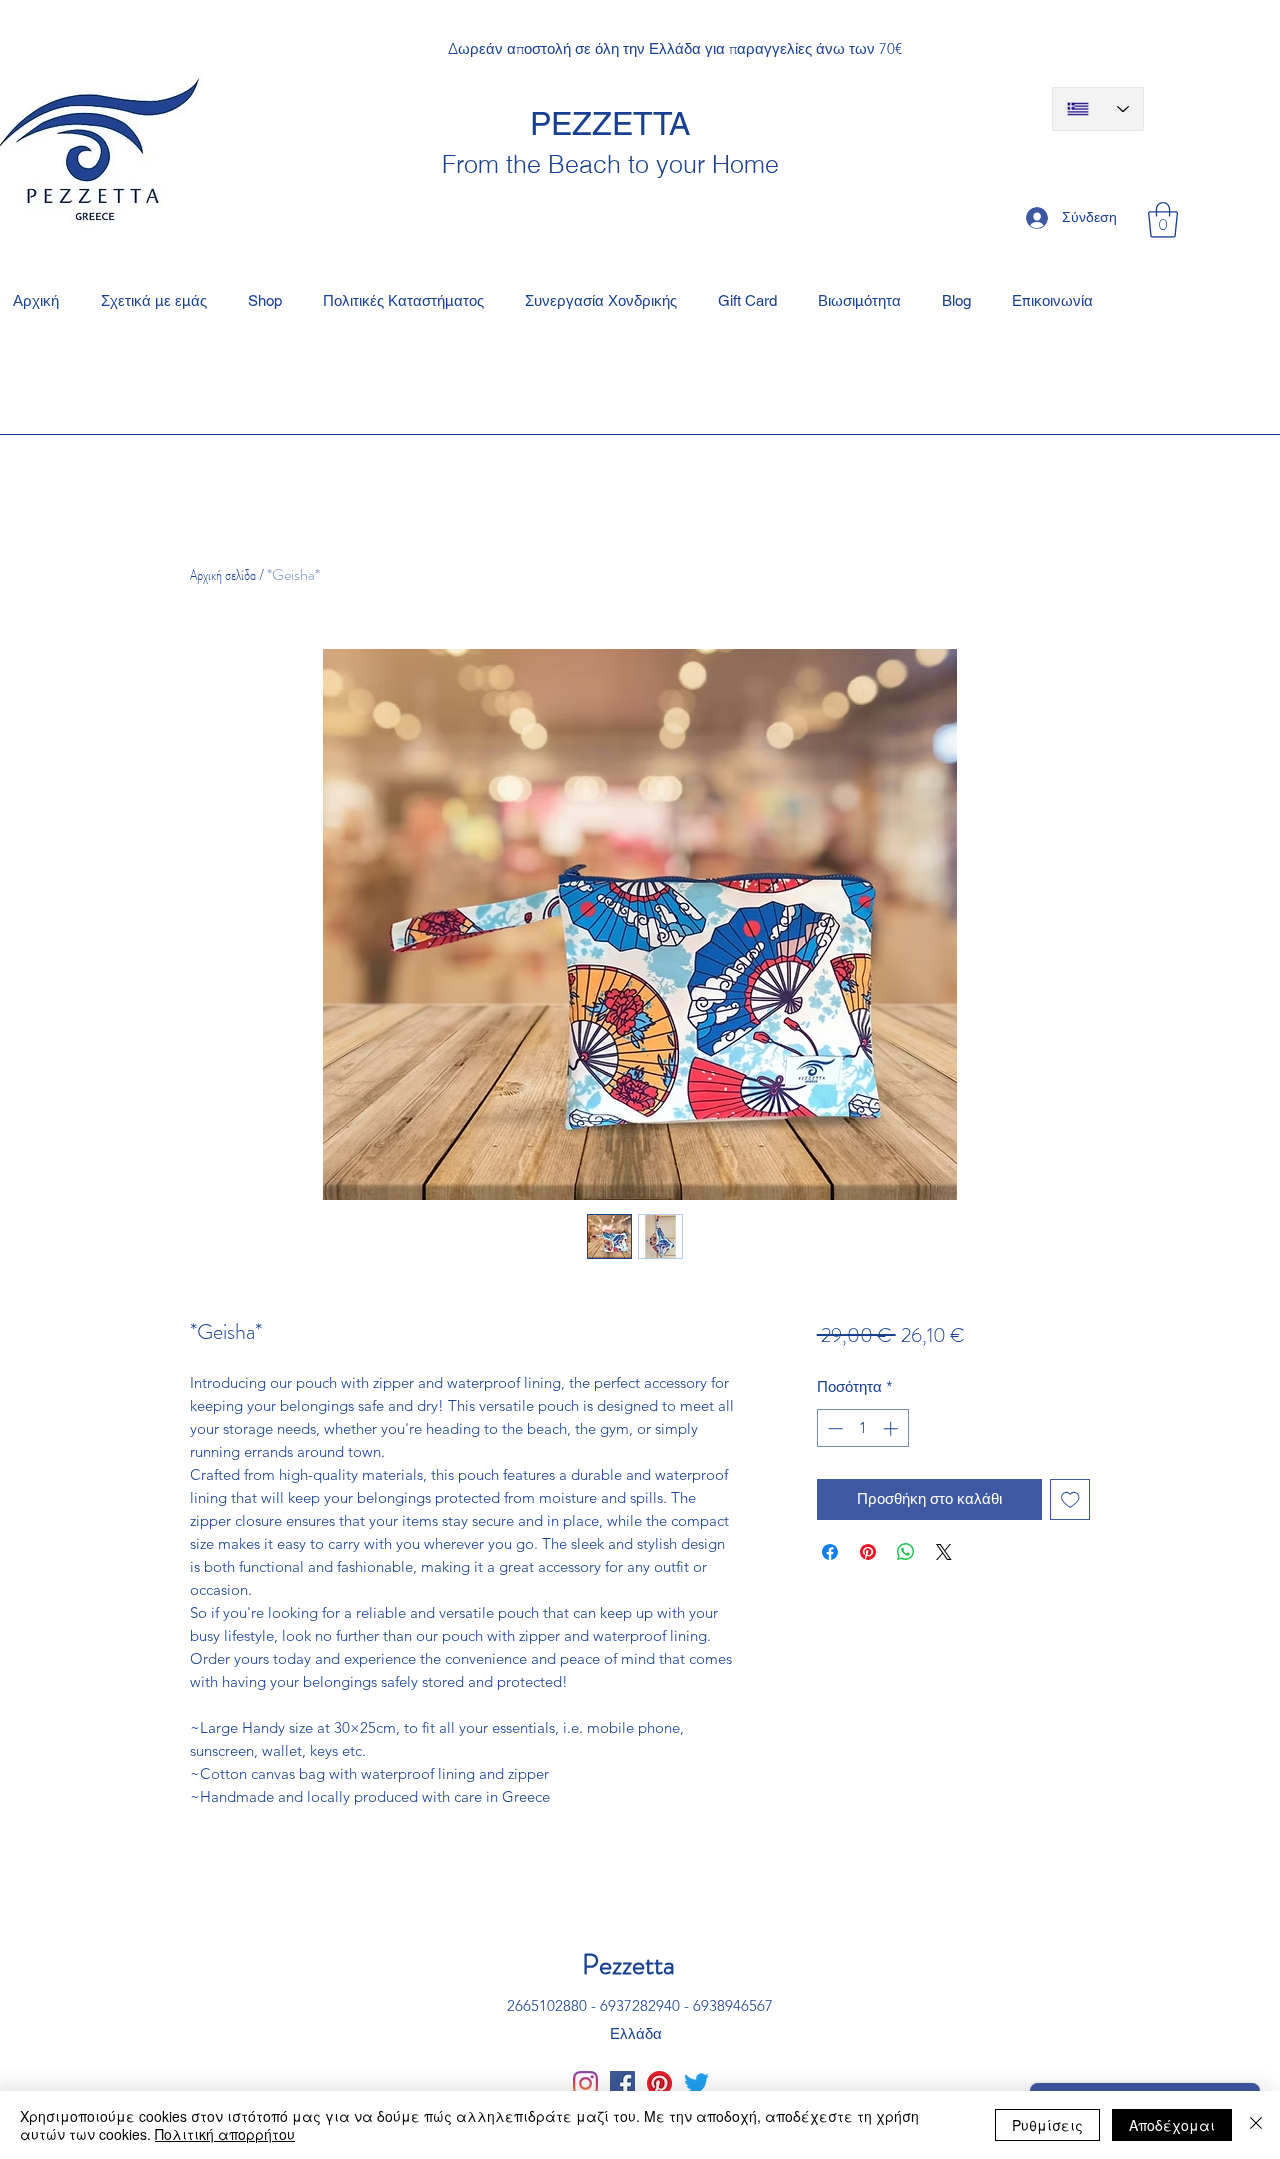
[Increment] (892, 1428)
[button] (1163, 220)
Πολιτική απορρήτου (225, 2134)
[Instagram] (585, 2083)
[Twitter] (696, 2083)
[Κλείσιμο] (1256, 2125)
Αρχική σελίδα (223, 574)
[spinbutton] (862, 1428)
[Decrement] (833, 1428)
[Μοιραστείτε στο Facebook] (830, 1552)
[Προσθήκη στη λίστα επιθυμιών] (1070, 1499)
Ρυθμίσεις (1047, 2125)
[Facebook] (622, 2083)
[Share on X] (944, 1552)
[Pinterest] (659, 2083)
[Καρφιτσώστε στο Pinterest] (868, 1552)
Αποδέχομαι (1172, 2125)
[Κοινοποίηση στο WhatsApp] (906, 1552)
